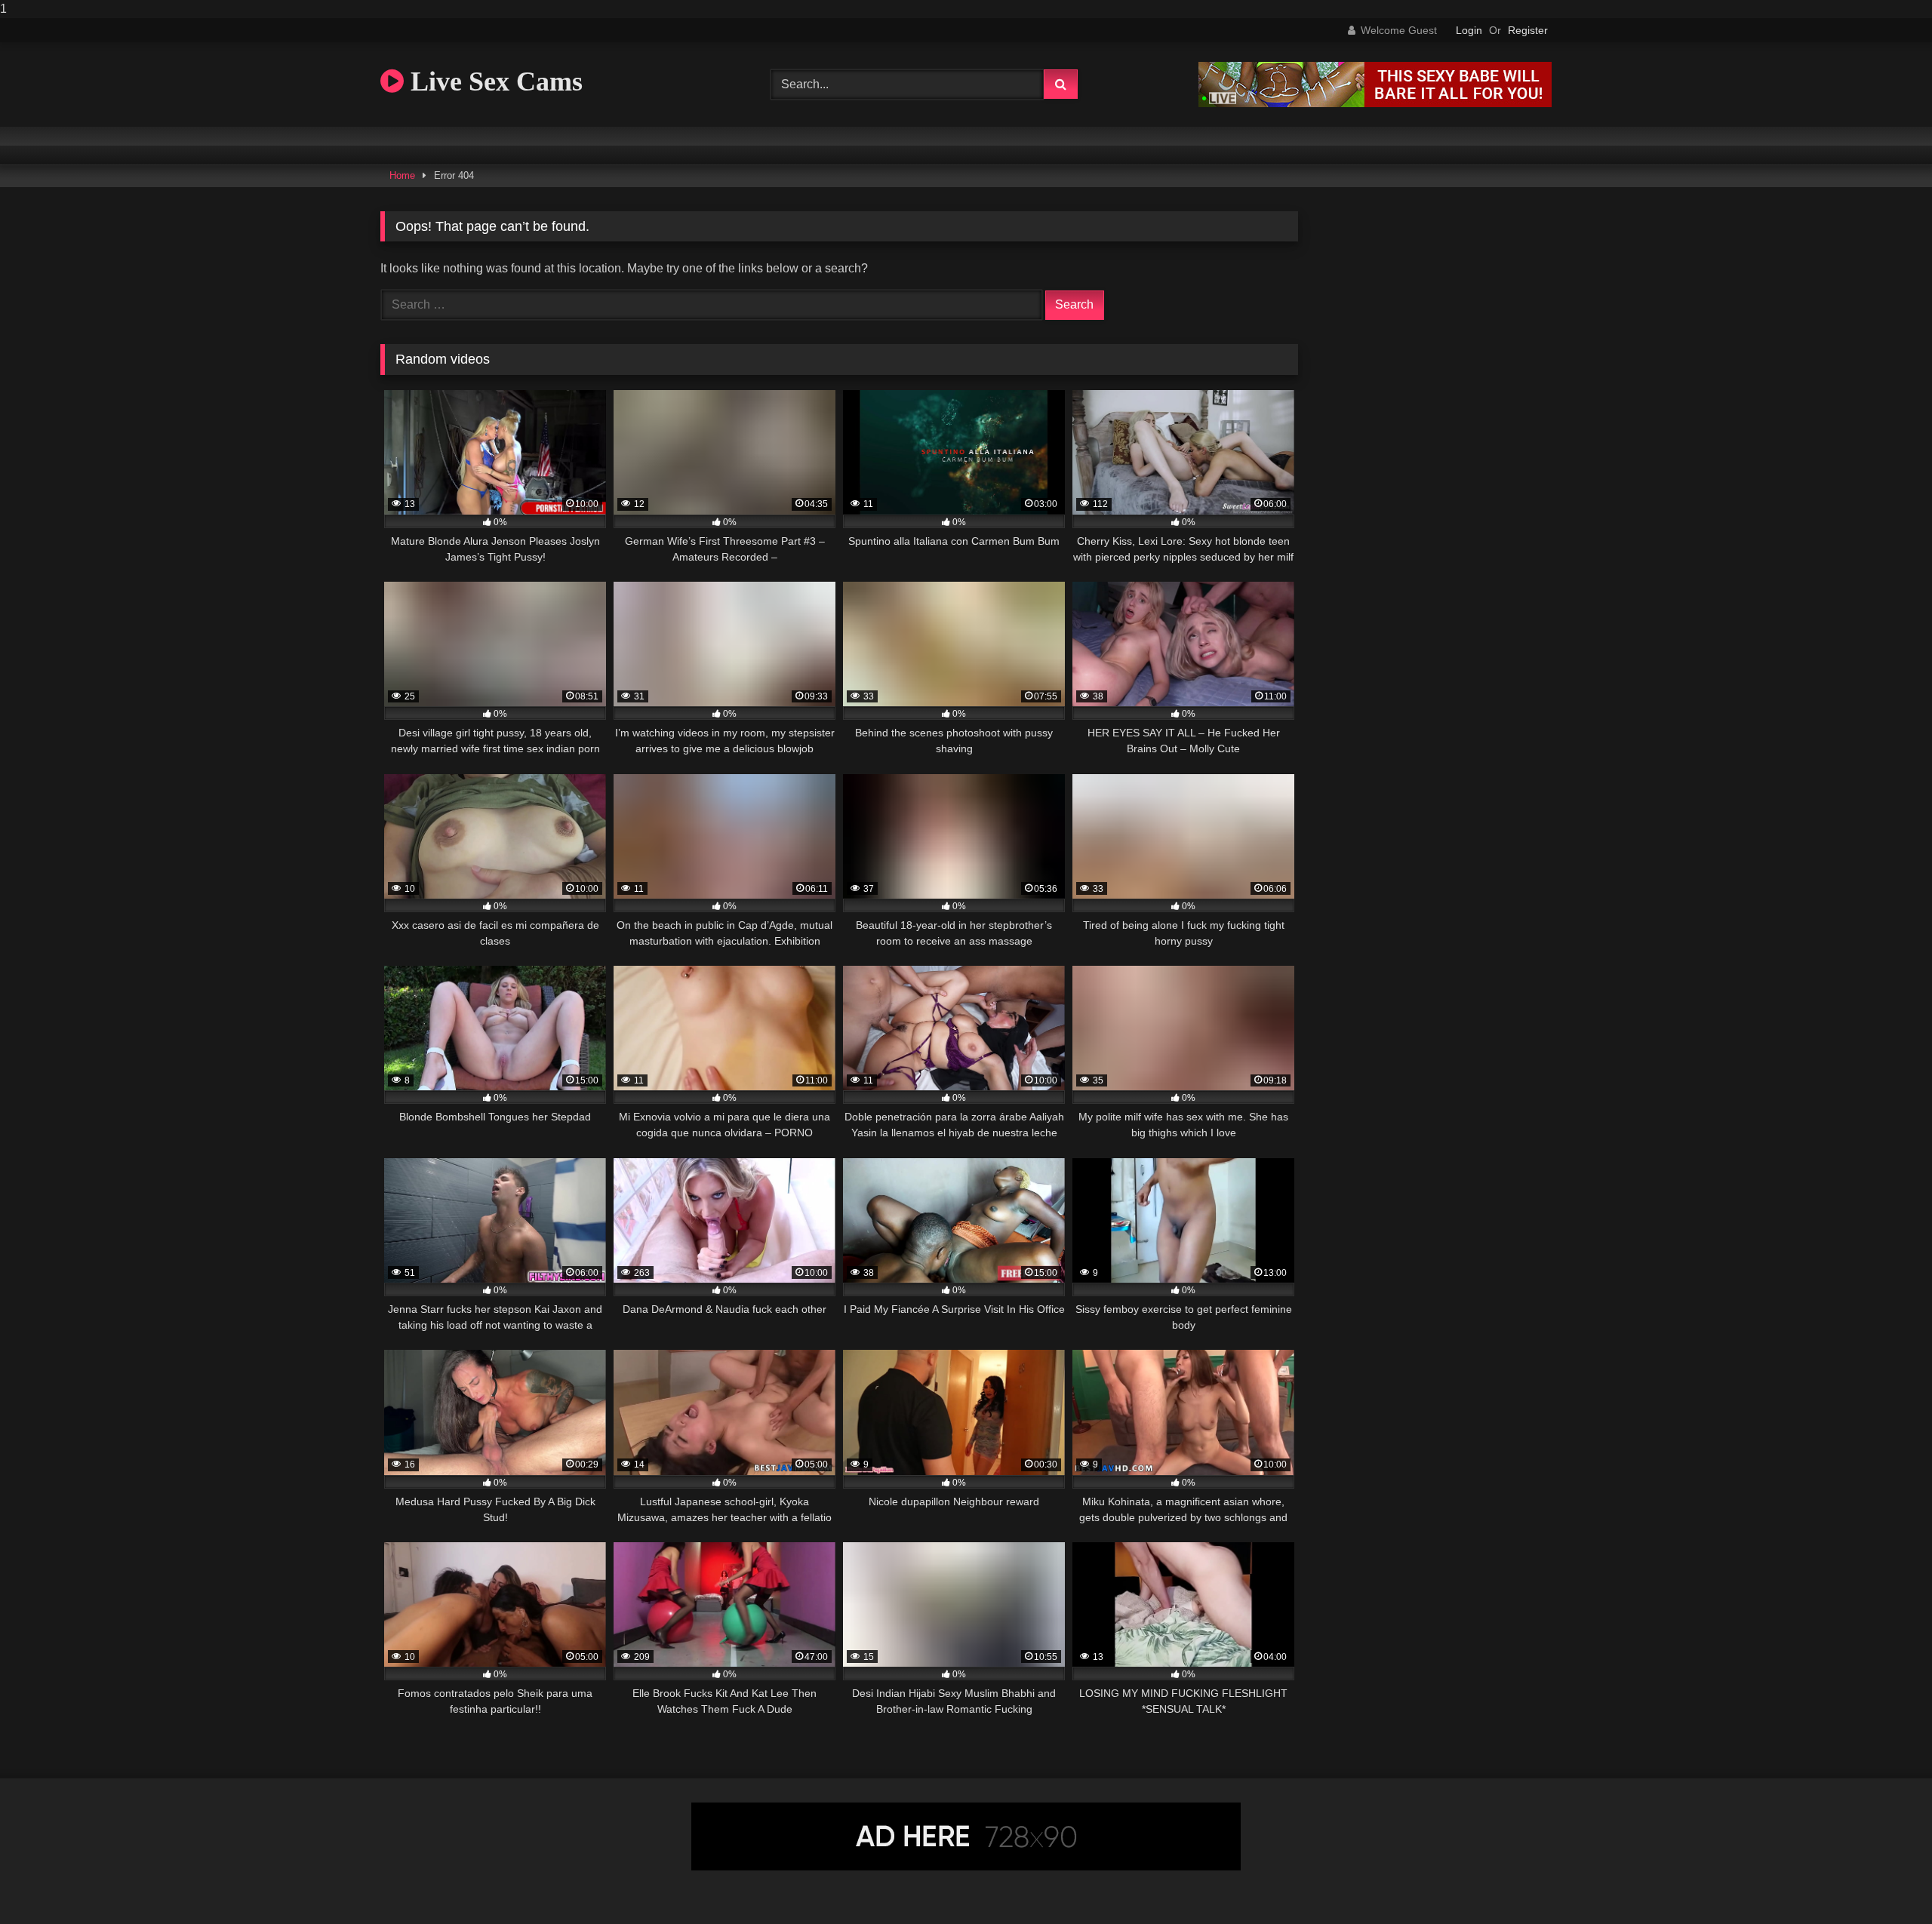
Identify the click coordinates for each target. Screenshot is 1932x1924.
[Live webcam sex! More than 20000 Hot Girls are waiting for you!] (1375, 103)
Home (402, 175)
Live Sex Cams (493, 81)
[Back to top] (1885, 1882)
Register (1528, 30)
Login (1469, 30)
